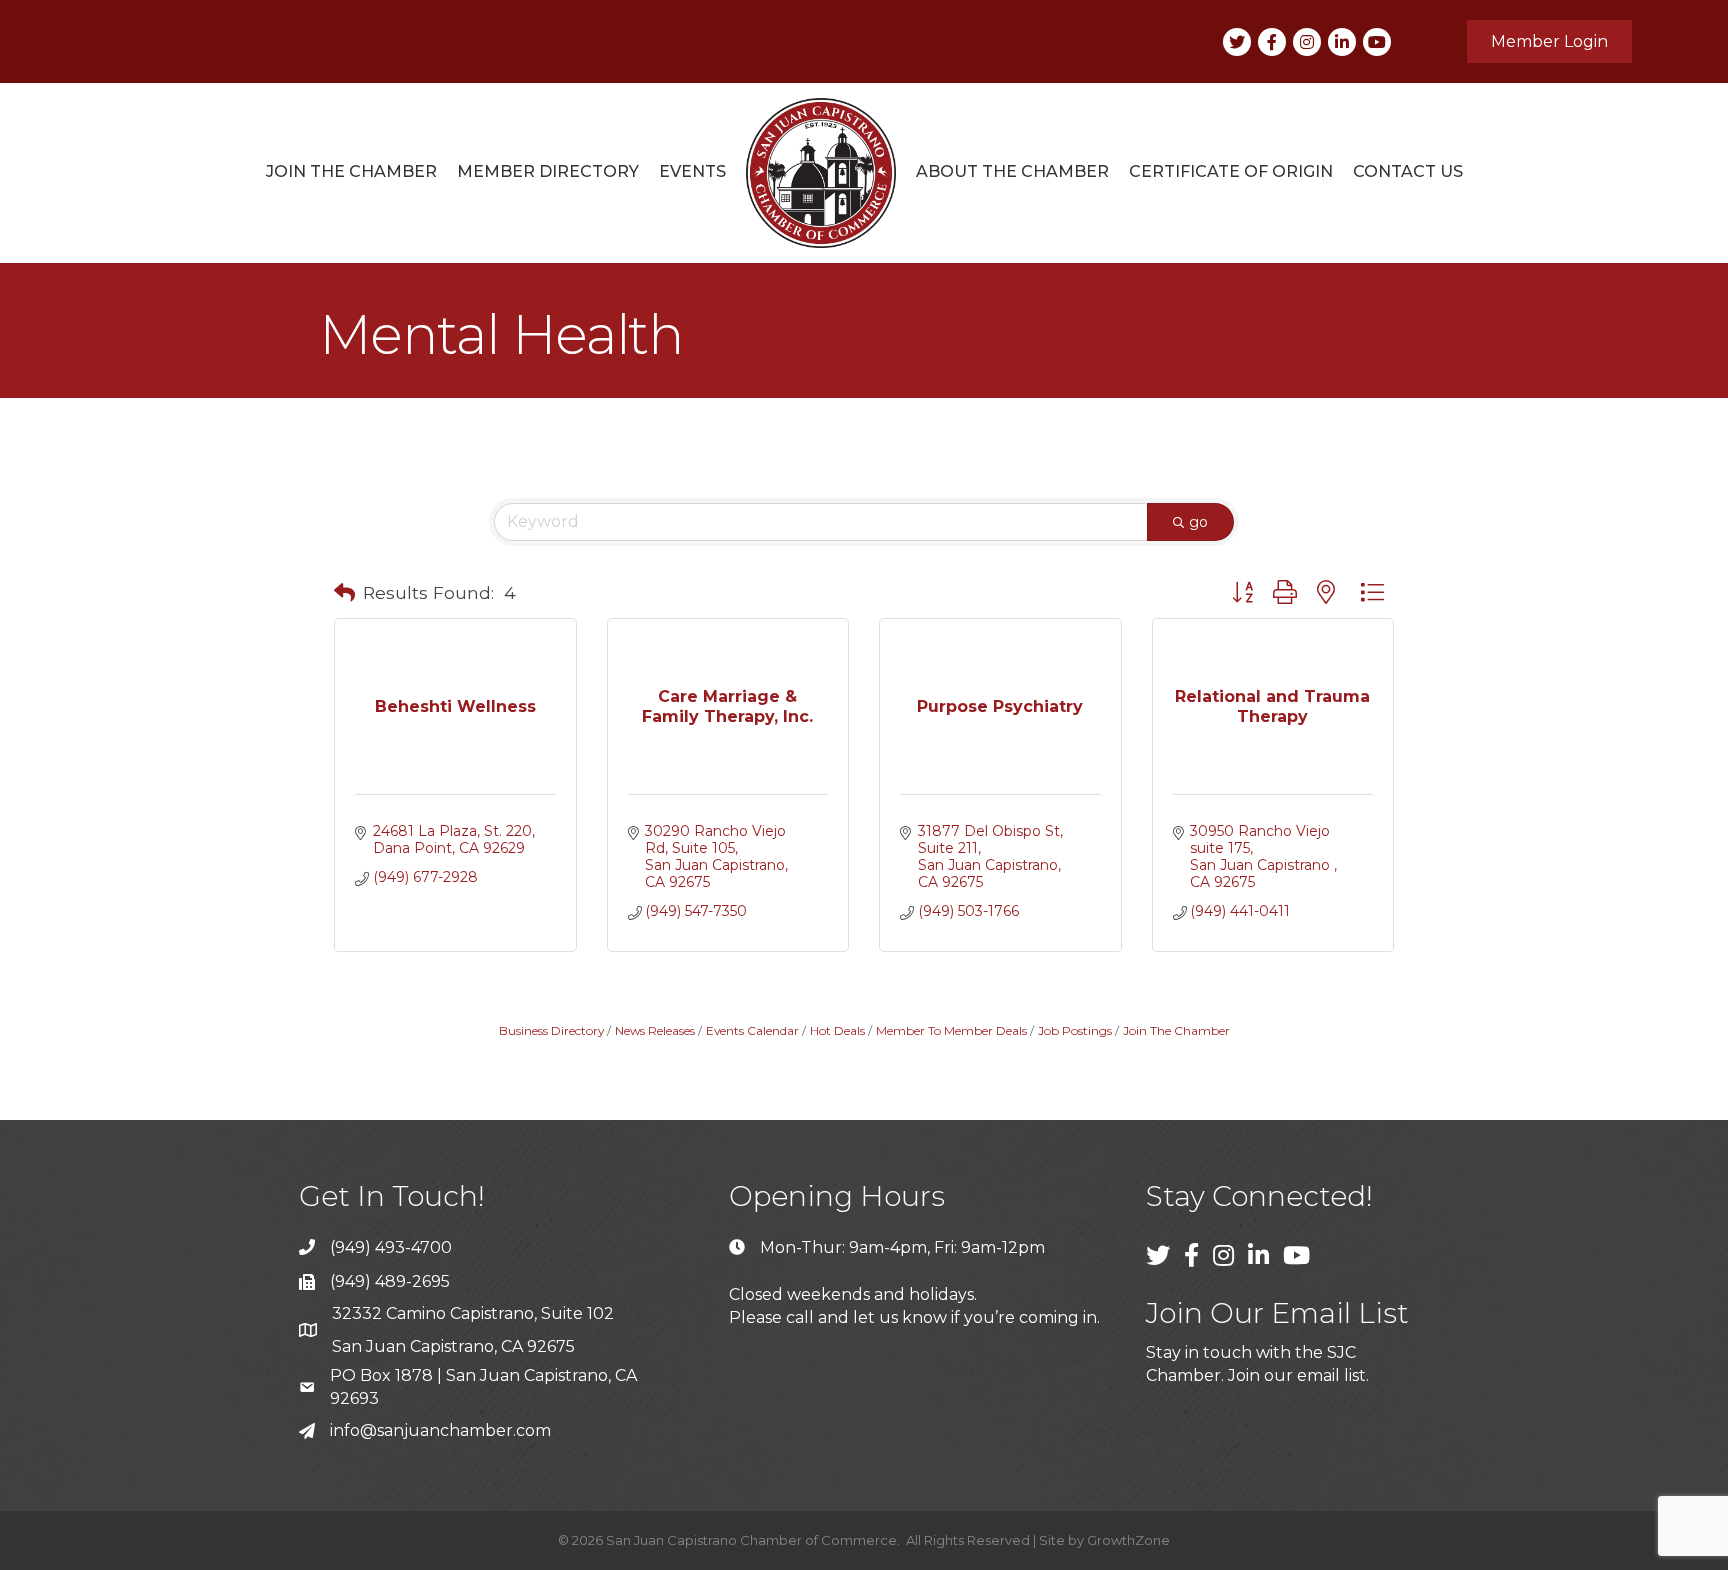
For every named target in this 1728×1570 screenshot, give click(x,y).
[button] (344, 593)
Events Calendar (752, 1030)
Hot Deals (837, 1030)
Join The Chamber (1176, 1030)
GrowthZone (1128, 1540)
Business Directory (551, 1030)
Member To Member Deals (951, 1030)
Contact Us (1408, 171)
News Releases (655, 1030)
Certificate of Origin (1231, 171)
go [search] (1198, 522)
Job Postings (1075, 1030)
